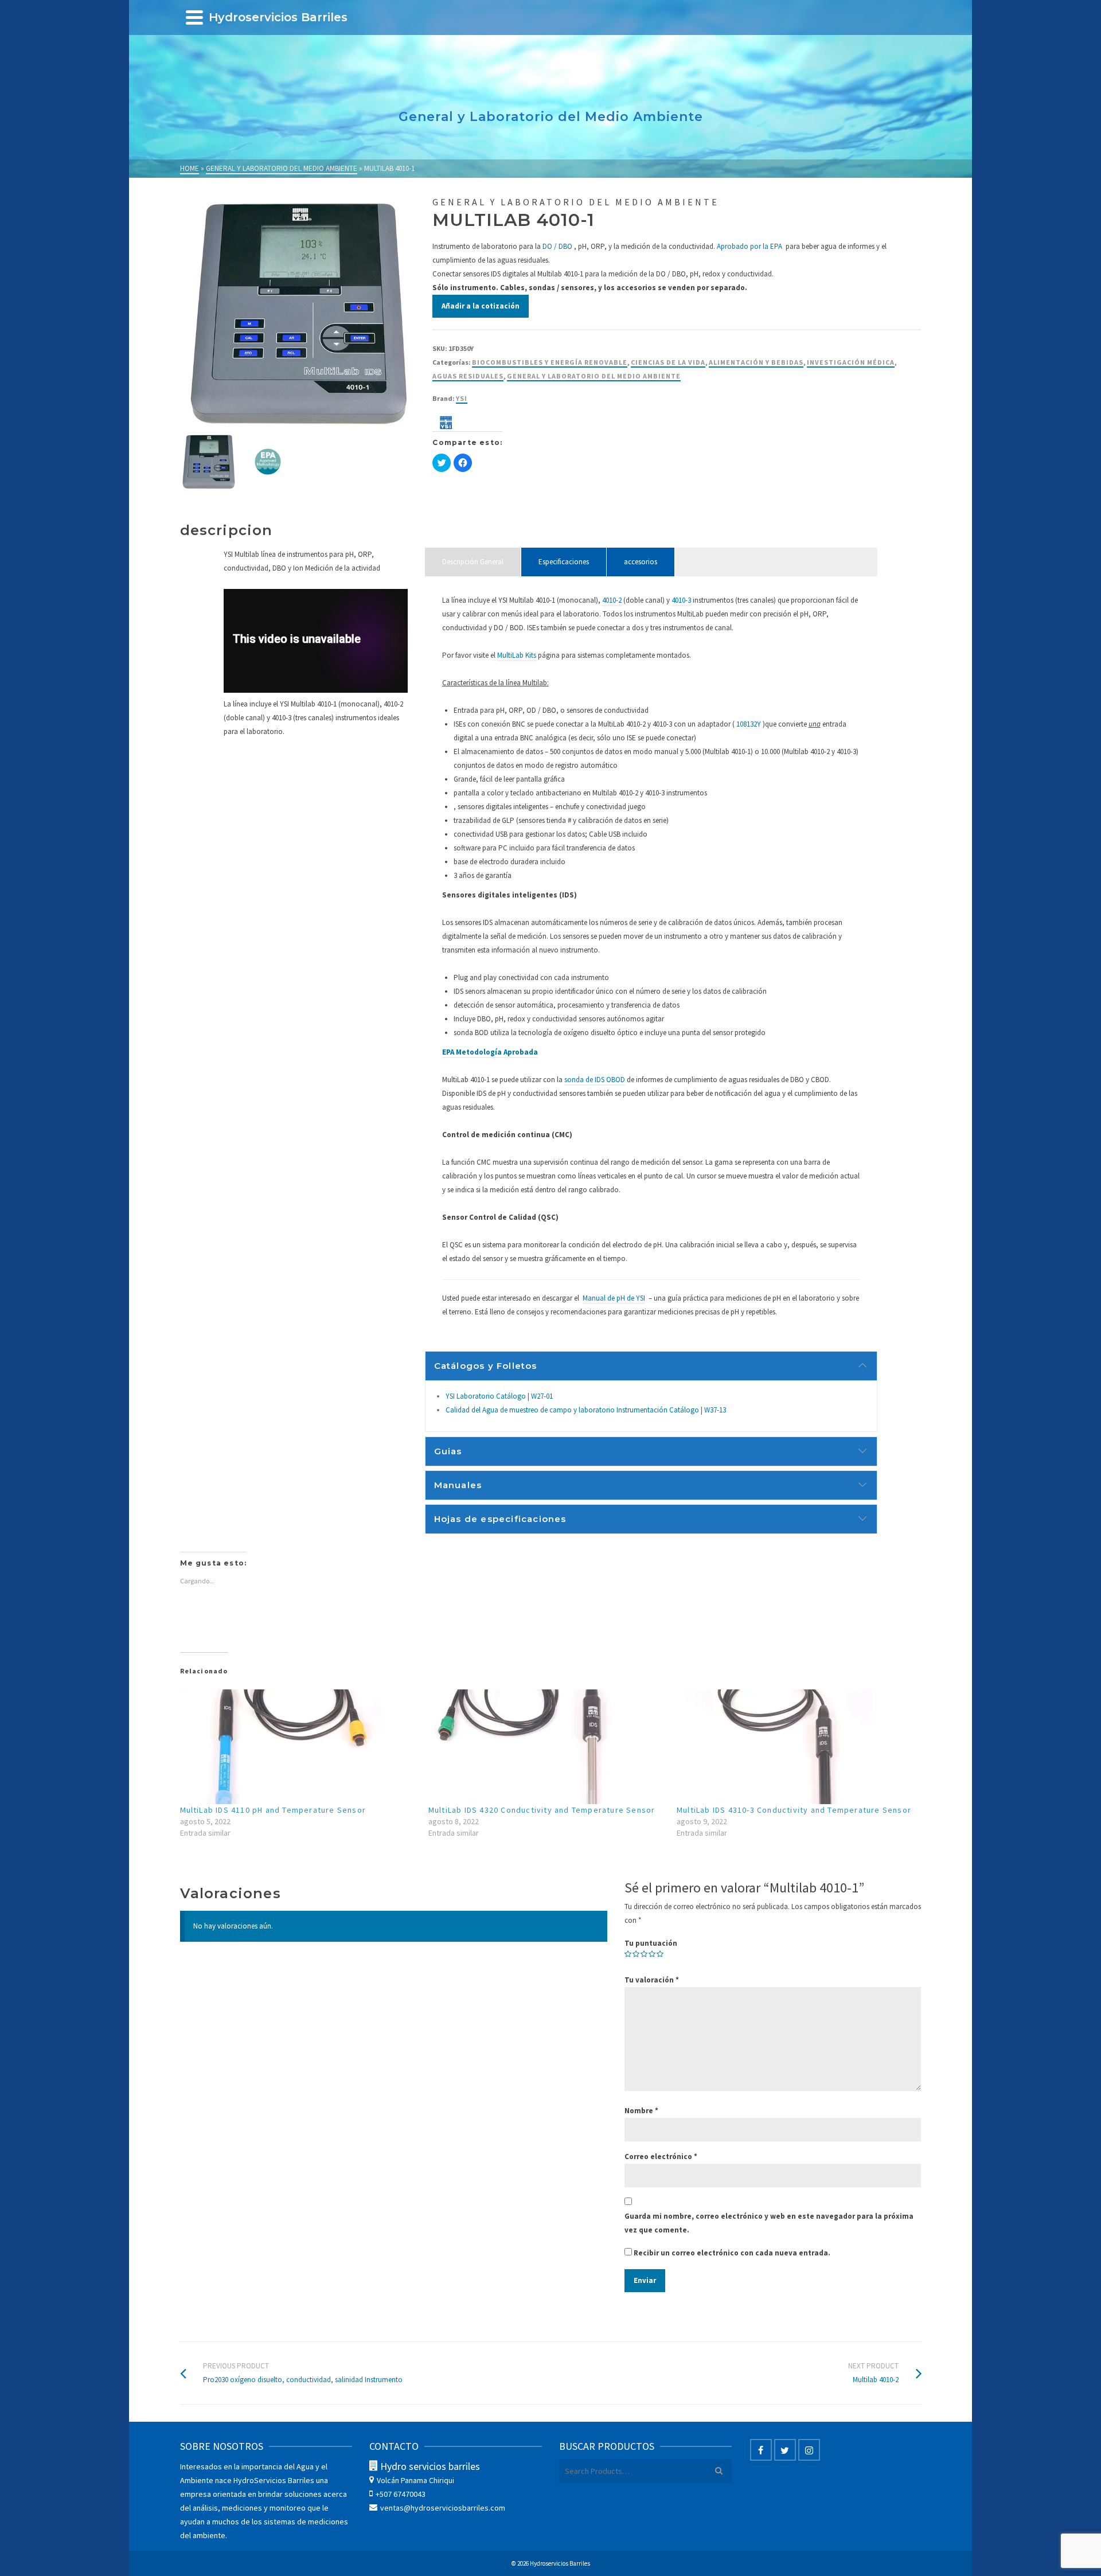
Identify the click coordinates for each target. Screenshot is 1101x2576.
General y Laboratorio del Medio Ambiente (594, 376)
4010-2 (612, 600)
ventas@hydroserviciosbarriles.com (443, 2508)
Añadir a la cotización (481, 306)
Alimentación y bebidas (756, 362)
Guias (448, 1451)
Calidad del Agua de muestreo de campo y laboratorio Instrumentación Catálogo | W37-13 (586, 1410)
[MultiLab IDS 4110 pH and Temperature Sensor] (298, 1747)
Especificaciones (564, 562)
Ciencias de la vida (668, 362)
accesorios (641, 562)
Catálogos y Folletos (486, 1366)
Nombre (641, 2111)
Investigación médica (851, 362)
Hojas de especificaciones (500, 1519)
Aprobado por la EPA (749, 246)
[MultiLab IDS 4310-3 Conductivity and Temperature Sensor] (795, 1747)
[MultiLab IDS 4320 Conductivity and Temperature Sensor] (547, 1747)
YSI (462, 398)
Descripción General (473, 562)
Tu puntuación (651, 1943)
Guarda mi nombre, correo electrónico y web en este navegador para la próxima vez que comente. (769, 2223)
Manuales (458, 1485)
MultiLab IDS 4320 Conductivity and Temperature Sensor (542, 1810)
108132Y (749, 724)
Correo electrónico (661, 2157)
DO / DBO (557, 246)
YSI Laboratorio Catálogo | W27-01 (499, 1396)
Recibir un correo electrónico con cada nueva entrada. (732, 2253)
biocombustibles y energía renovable (550, 362)
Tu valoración (652, 1980)
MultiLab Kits (517, 655)
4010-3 (681, 600)
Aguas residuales (468, 376)
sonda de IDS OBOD (595, 1080)
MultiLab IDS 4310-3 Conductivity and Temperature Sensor (794, 1810)
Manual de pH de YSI (614, 1298)
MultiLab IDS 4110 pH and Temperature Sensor (273, 1810)
